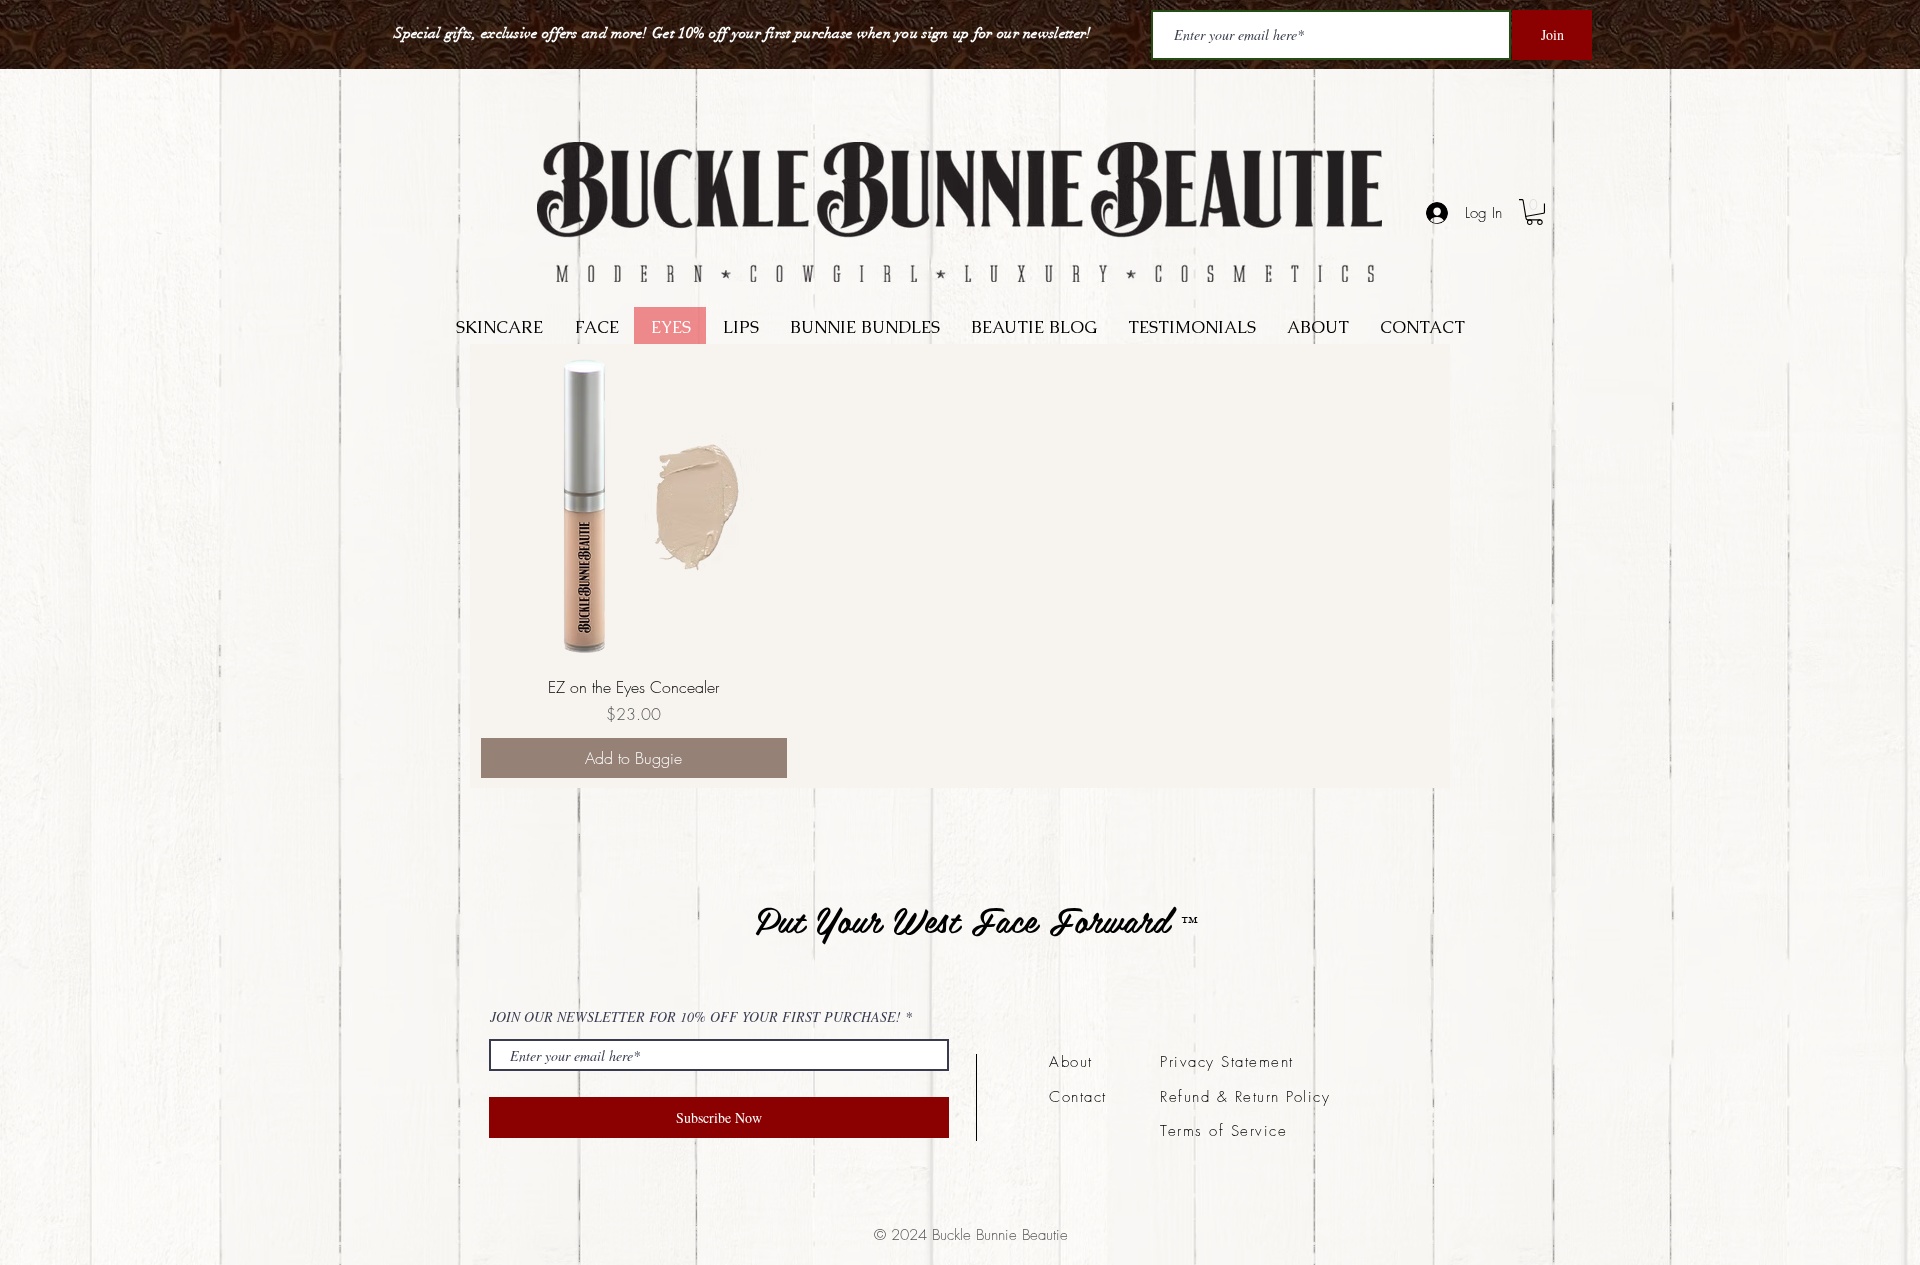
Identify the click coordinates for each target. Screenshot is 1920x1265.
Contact (1078, 1097)
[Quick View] (634, 507)
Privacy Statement (1227, 1062)
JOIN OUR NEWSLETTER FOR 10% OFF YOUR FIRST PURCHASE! (695, 1017)
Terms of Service (1223, 1131)
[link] (1534, 212)
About (1071, 1062)
